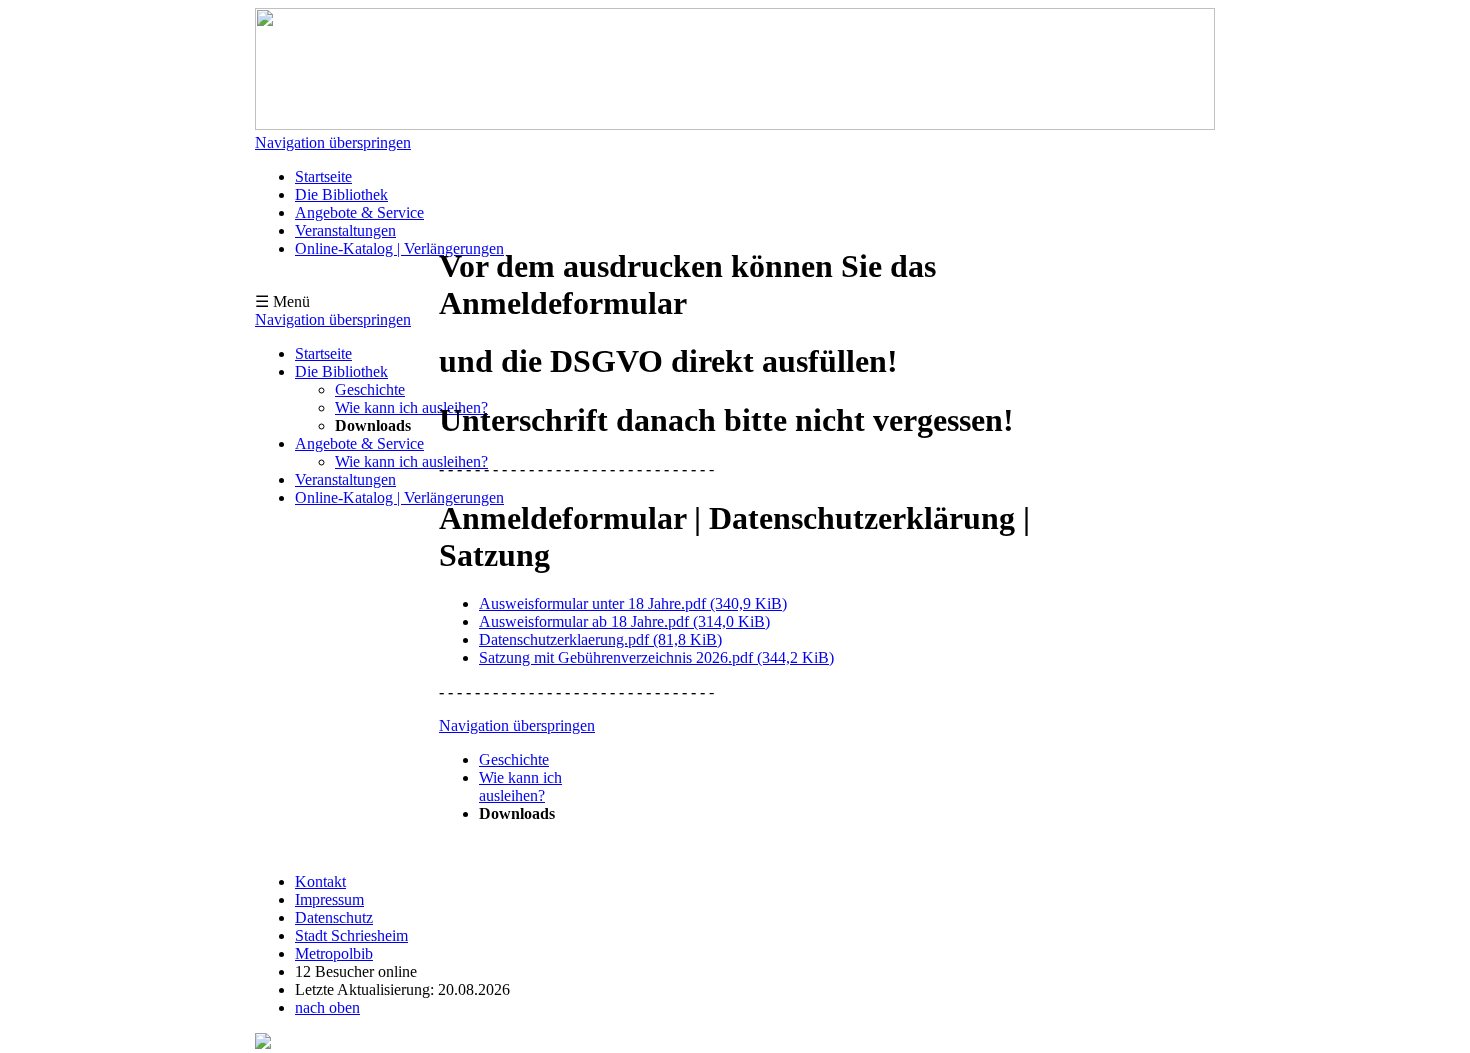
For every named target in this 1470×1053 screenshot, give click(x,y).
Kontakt (320, 881)
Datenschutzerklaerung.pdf (600, 639)
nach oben (327, 1007)
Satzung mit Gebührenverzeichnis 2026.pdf (656, 657)
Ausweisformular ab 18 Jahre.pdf (624, 621)
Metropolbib (334, 953)
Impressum (329, 899)
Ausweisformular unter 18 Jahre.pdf (633, 603)
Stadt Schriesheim (351, 935)
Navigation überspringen (333, 142)
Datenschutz (334, 917)
